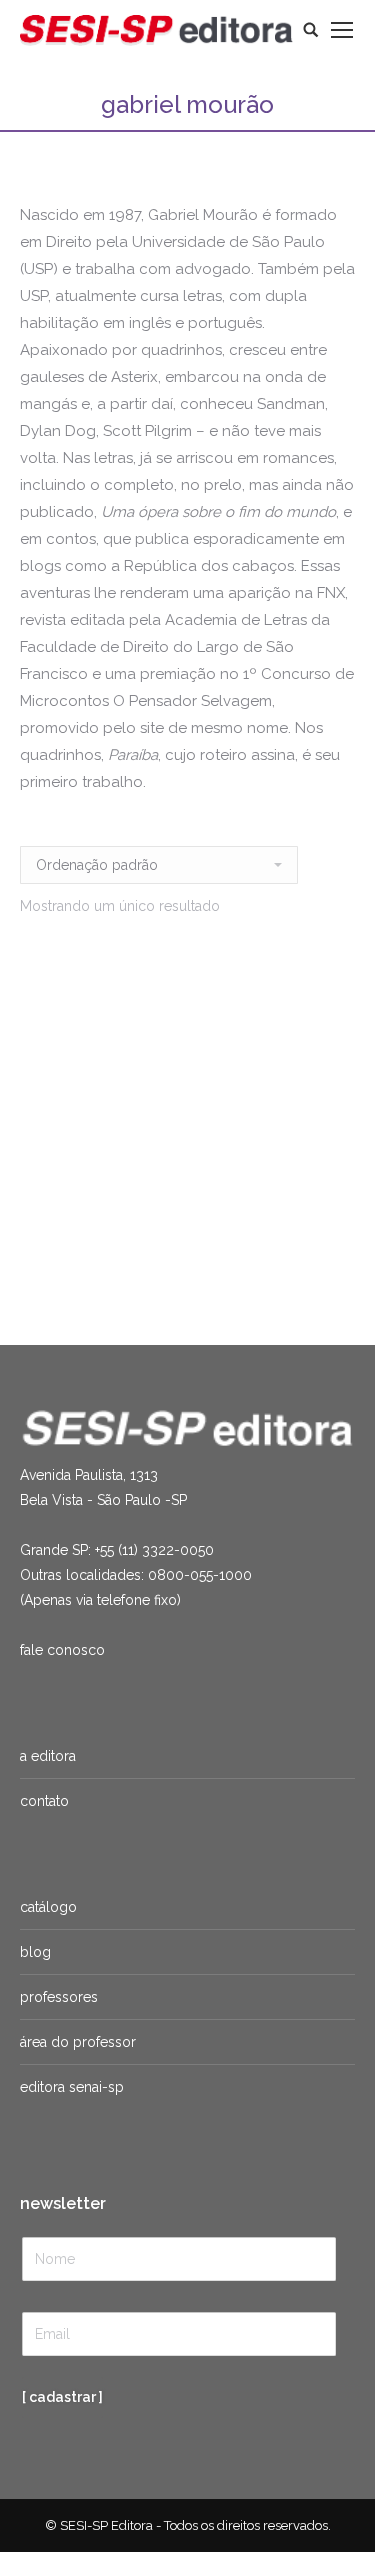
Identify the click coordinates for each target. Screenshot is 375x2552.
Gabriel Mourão (67, 1228)
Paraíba (108, 1205)
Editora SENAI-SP (72, 2087)
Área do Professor (78, 2042)
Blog (35, 1952)
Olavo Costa (158, 1228)
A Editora (48, 1756)
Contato (44, 1801)
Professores (59, 1997)
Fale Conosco (62, 1650)
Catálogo (48, 1907)
